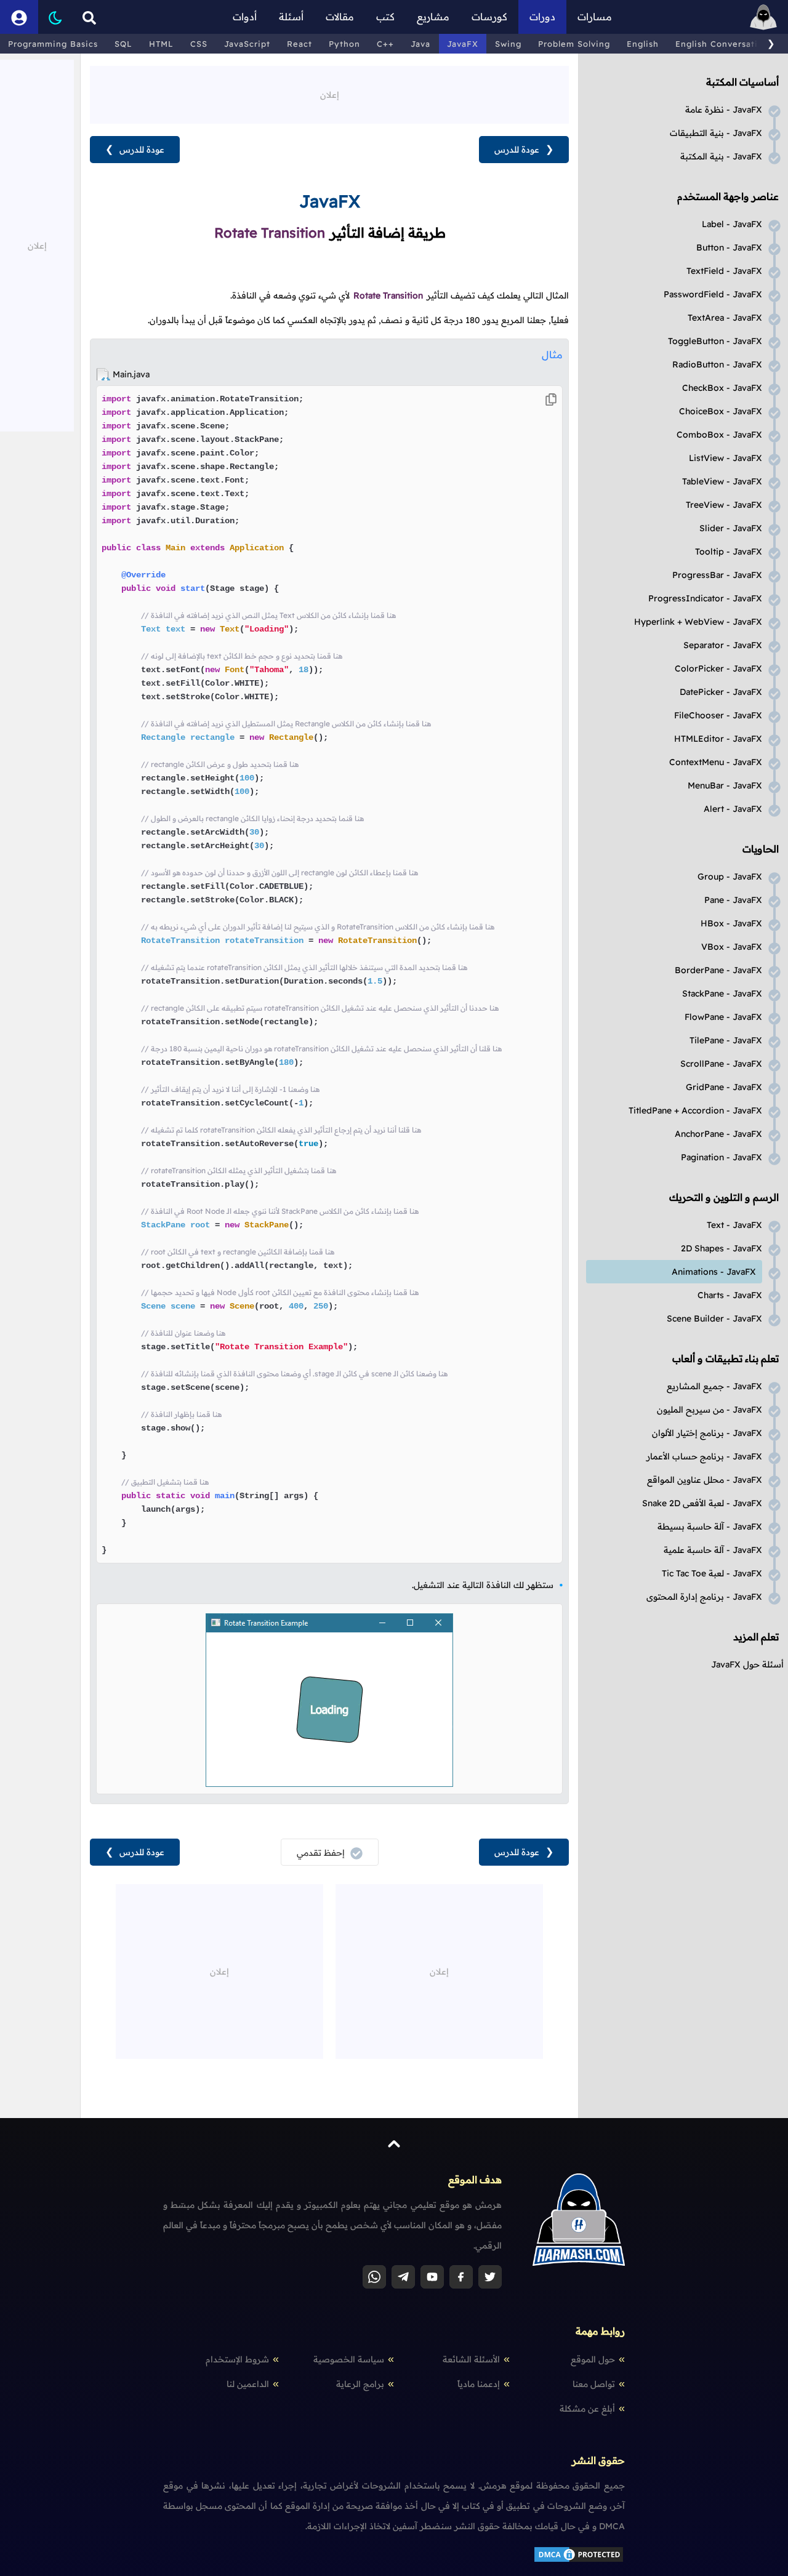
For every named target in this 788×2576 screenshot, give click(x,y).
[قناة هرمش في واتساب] (374, 2277)
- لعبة (712, 1573)
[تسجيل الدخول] (19, 17)
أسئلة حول (747, 1664)
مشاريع (433, 17)
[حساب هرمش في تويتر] (490, 2277)
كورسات (489, 17)
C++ (385, 44)
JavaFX (463, 44)
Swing (508, 44)
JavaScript (247, 44)
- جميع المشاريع (714, 1386)
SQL (123, 44)
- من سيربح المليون (710, 1410)
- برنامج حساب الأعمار (704, 1456)
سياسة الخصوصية (349, 2359)
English (643, 44)
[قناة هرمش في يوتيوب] (432, 2277)
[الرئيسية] (763, 17)
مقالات (340, 17)
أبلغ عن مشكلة (587, 2409)
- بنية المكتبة (721, 156)
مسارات (595, 17)
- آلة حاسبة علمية (713, 1550)
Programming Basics (53, 44)
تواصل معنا (594, 2384)
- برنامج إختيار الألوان (707, 1433)
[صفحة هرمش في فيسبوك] (461, 2277)
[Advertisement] (329, 94)
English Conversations (724, 44)
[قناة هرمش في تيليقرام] (403, 2277)
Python (344, 44)
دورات (542, 17)
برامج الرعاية (360, 2384)
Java (420, 44)
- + (698, 622)
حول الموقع (593, 2359)
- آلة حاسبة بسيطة (710, 1527)
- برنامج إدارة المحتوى (704, 1597)
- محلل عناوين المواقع (705, 1480)
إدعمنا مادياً (479, 2384)
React (300, 44)
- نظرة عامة (724, 110)
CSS (199, 44)
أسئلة (291, 17)
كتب (385, 17)
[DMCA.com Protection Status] (579, 2561)
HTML (161, 44)
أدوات (245, 17)
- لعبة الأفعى (702, 1503)
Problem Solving (574, 44)
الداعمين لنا (248, 2384)
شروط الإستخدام (237, 2359)
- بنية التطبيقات (716, 133)
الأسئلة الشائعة (471, 2359)
